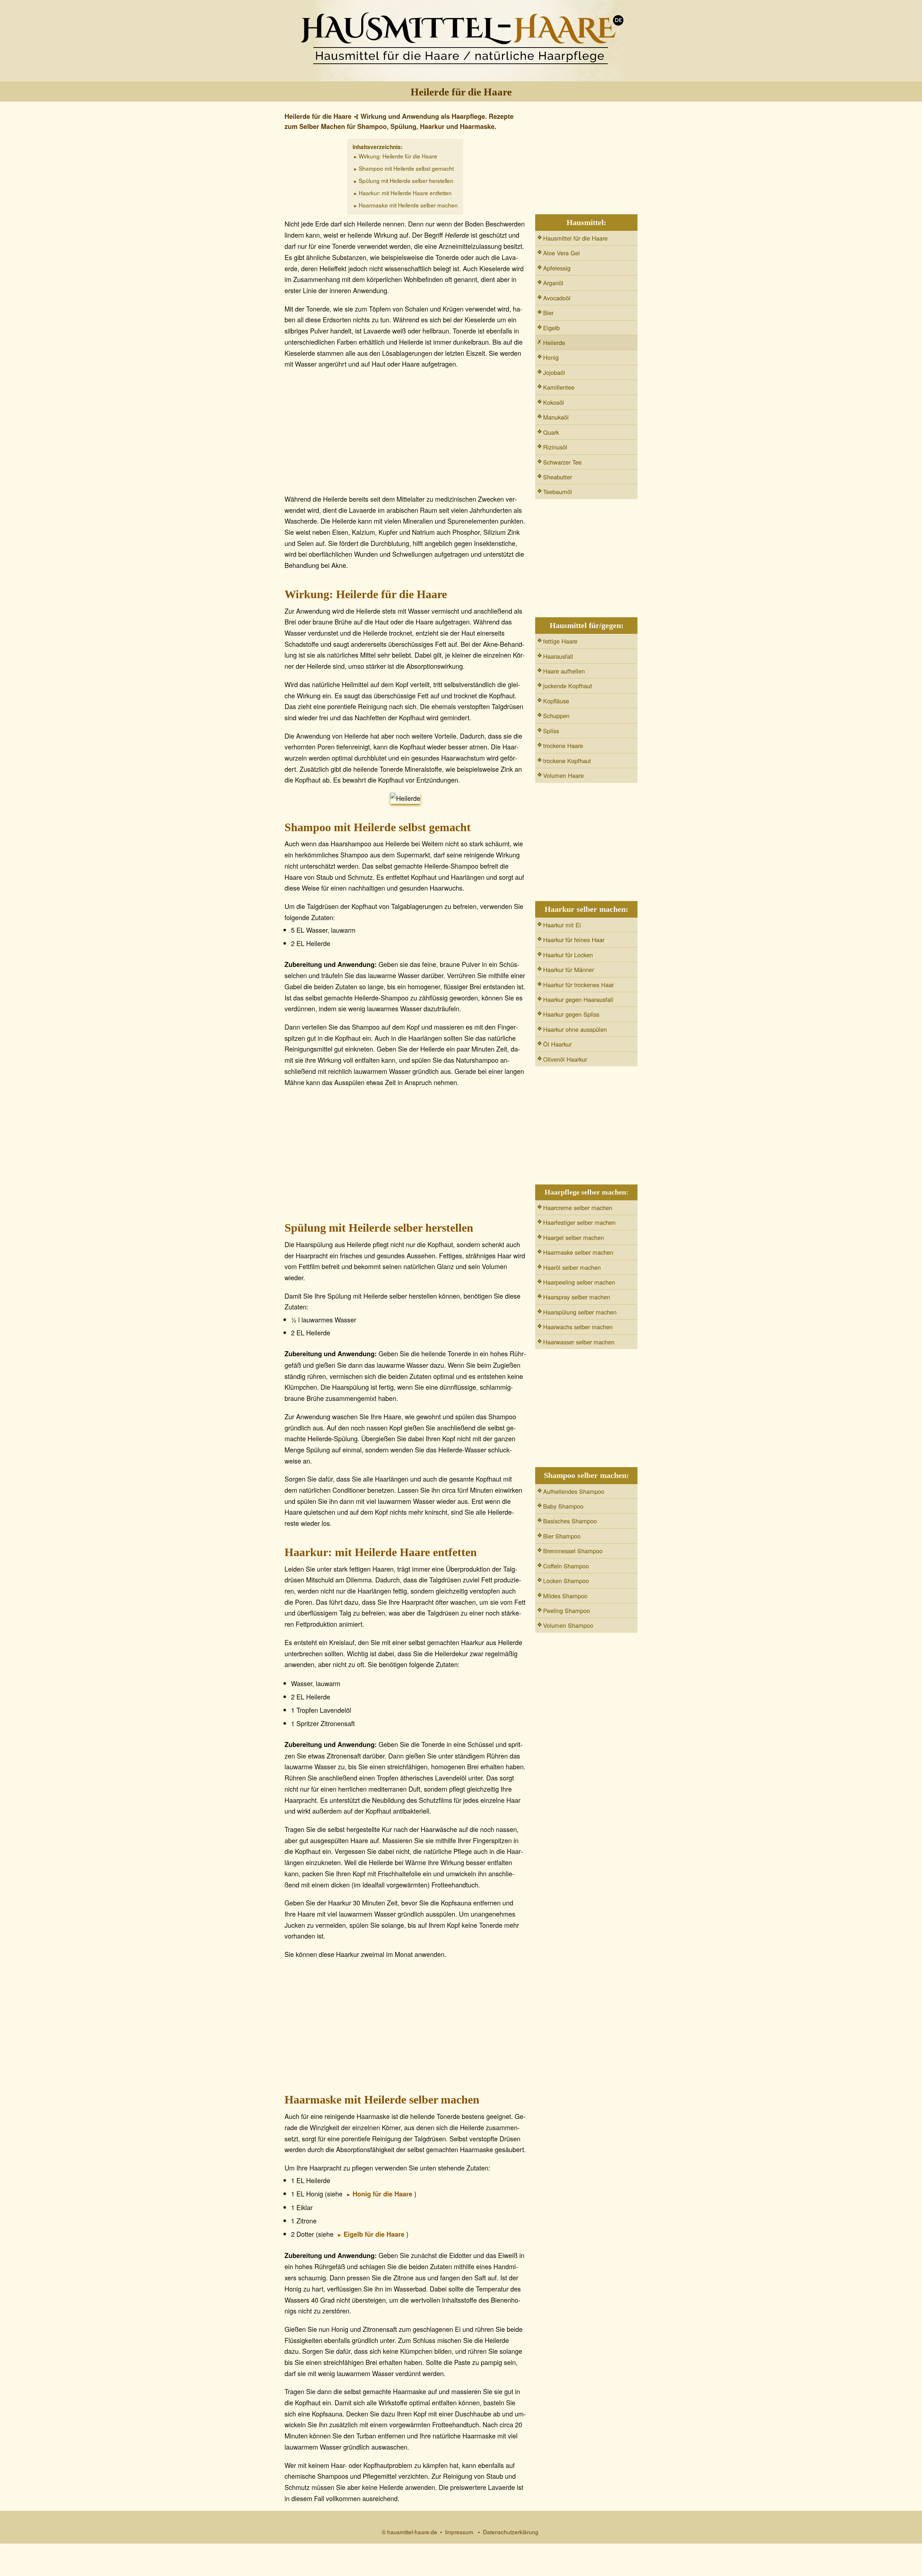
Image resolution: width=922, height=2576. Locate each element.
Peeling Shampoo (567, 1610)
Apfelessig (557, 268)
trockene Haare (563, 745)
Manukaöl (556, 417)
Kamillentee (559, 387)
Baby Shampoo (563, 1506)
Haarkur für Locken (568, 955)
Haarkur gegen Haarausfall (578, 999)
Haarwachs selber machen (578, 1327)
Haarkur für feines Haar (574, 940)
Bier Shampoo (562, 1536)
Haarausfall (558, 656)
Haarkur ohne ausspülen (575, 1029)
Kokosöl (554, 402)
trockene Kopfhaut (567, 761)
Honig (551, 357)
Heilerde (554, 342)
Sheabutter (558, 477)
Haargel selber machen (574, 1237)
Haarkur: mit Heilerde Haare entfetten (405, 193)
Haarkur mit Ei (562, 925)
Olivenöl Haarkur (565, 1059)
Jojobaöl (554, 372)
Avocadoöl (557, 298)
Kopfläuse (556, 701)
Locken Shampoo (566, 1581)
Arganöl (553, 283)
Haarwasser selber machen (579, 1342)
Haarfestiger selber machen (579, 1222)
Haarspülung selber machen (580, 1312)
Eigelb (551, 328)
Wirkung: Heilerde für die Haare (398, 156)
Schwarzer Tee (562, 462)
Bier (548, 313)
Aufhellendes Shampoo (574, 1491)
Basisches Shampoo (570, 1521)
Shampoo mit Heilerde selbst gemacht (406, 168)
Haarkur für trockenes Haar (578, 985)
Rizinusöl (555, 447)
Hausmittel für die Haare (575, 238)
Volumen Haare (563, 775)
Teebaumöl (558, 492)
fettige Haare (560, 641)
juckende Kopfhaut (568, 686)
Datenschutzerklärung (511, 2532)
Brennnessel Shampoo (573, 1551)
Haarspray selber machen (577, 1297)
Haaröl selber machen (572, 1267)
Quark (551, 432)
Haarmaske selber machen (578, 1252)
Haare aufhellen (564, 671)
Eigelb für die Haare (374, 2234)
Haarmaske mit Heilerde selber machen (408, 205)
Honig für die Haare (382, 2194)
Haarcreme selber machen (578, 1208)
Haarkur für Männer (569, 969)
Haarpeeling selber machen (579, 1282)
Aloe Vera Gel (561, 253)
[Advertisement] (405, 434)
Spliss (551, 731)
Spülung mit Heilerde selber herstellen (406, 180)
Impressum (459, 2532)
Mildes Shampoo (565, 1596)
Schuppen (556, 716)
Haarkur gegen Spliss (571, 1014)
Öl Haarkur (557, 1044)
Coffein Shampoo (566, 1566)
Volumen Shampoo (568, 1625)
